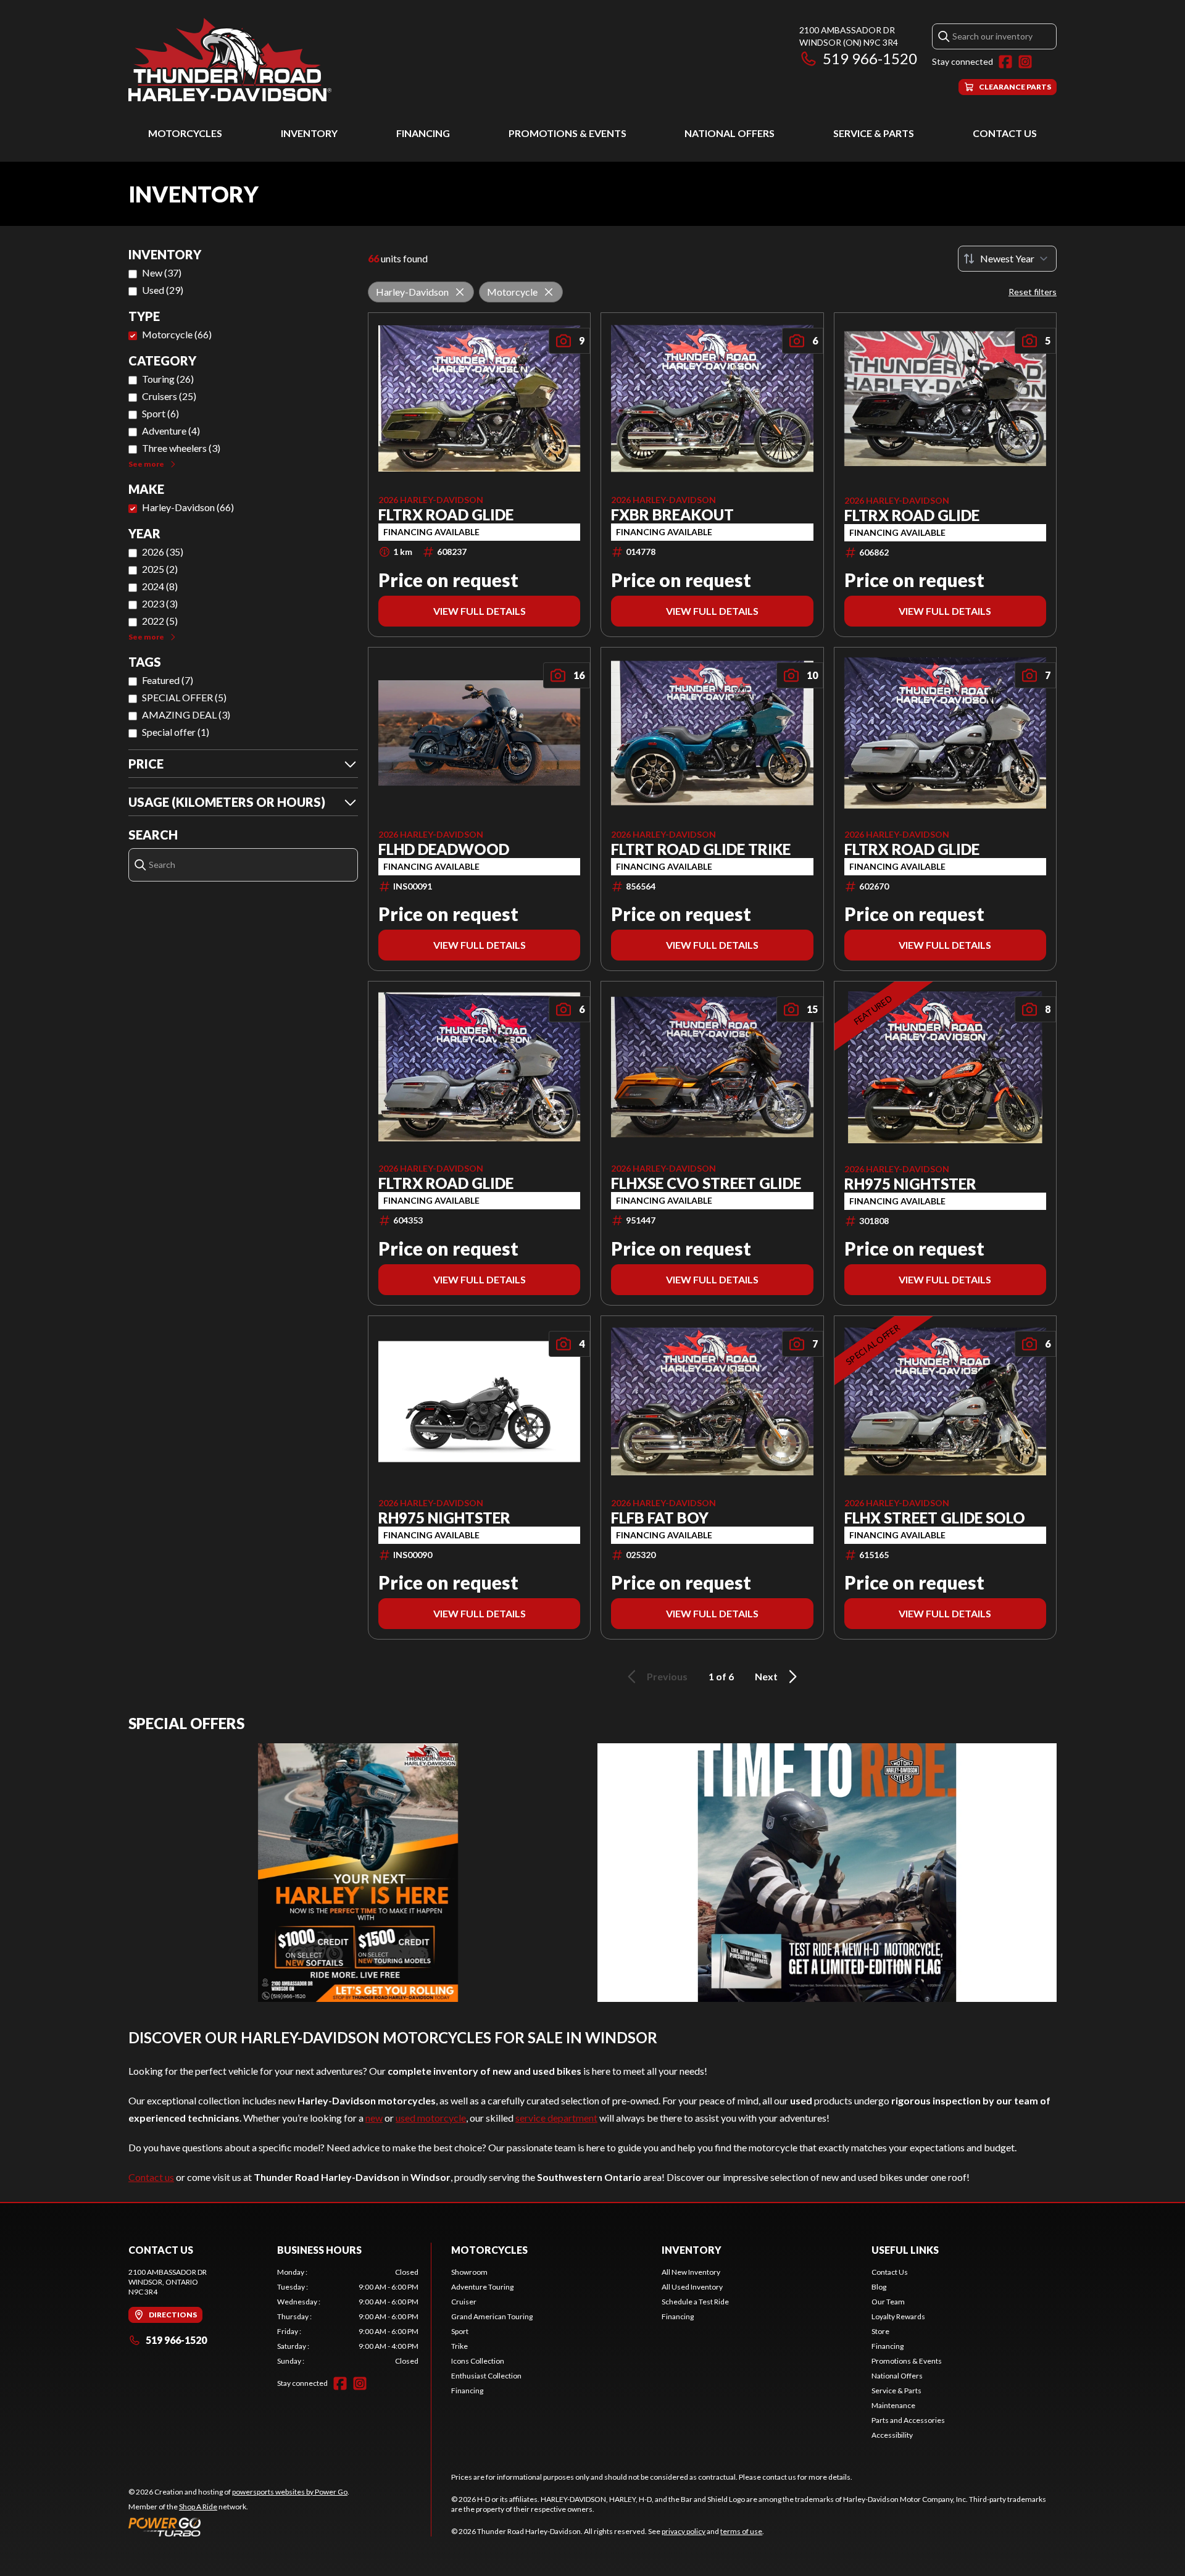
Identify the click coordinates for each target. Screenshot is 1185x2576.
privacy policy (684, 2531)
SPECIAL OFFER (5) (184, 697)
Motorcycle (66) (177, 334)
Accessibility (892, 2435)
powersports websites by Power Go (290, 2492)
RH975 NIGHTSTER (910, 1184)
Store (880, 2331)
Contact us (151, 2177)
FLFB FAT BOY (660, 1518)
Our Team (888, 2302)
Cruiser (464, 2302)
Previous (667, 1676)
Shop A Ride (198, 2507)
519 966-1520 (870, 58)
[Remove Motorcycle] (549, 292)
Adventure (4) (171, 431)
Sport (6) (160, 413)
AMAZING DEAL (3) (186, 715)
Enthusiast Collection (486, 2376)
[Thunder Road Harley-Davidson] (230, 60)
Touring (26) (168, 379)
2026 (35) (163, 552)
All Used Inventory (692, 2287)
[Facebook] (1005, 62)
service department (556, 2118)
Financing (423, 133)
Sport (460, 2331)
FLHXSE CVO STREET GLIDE (706, 1183)
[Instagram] (1025, 62)
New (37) (162, 273)
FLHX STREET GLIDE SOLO (935, 1518)
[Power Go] (239, 2527)
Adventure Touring (482, 2287)
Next (766, 1676)
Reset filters (1033, 292)
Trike (459, 2346)
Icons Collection (478, 2361)
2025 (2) (160, 569)
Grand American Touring (492, 2316)
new (374, 2118)
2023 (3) (160, 603)
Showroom (469, 2272)
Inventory (309, 133)
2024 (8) (160, 586)
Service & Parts (874, 133)
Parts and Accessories (908, 2420)
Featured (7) (168, 680)
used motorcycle (431, 2118)
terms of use (741, 2531)
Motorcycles (185, 133)
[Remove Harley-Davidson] (460, 292)
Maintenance (893, 2405)
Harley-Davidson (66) (188, 507)
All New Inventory (691, 2272)
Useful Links (905, 2250)
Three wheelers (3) (181, 448)
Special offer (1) (176, 732)
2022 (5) (160, 621)
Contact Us (1005, 133)
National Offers (730, 133)
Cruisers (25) (169, 396)
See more (146, 464)
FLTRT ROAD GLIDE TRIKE (701, 849)
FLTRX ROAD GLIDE (446, 515)
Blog (879, 2287)
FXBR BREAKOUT (672, 515)
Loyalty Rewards (898, 2316)
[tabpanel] (348, 2317)
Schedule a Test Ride (695, 2302)
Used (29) (163, 290)
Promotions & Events (568, 133)
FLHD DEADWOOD (444, 849)
